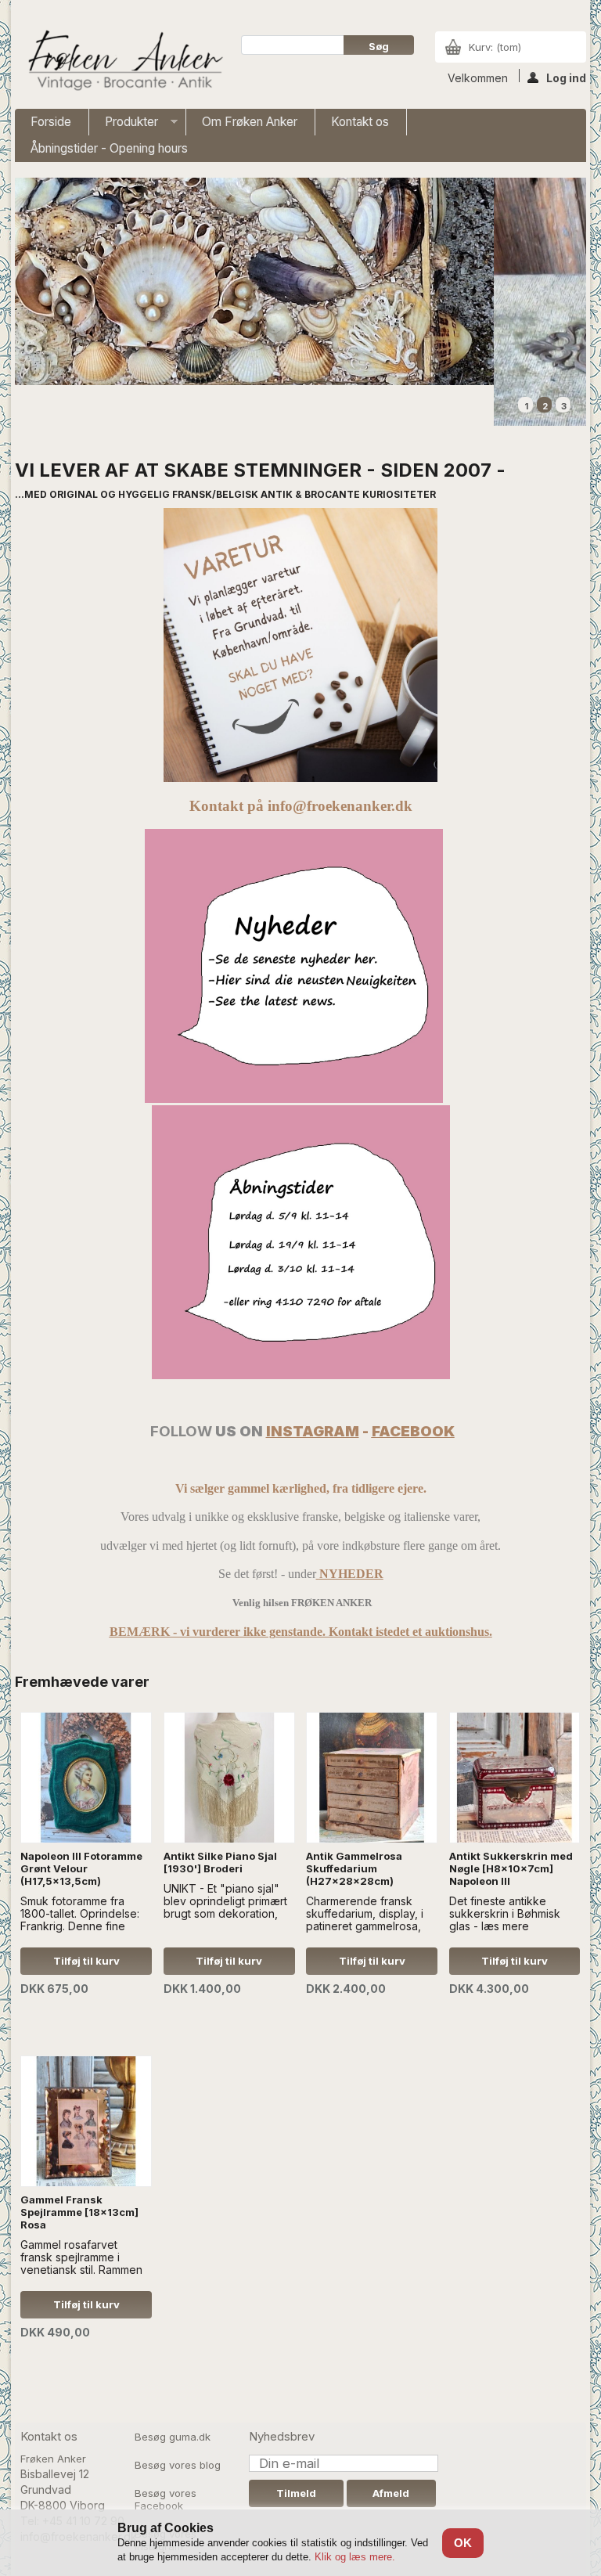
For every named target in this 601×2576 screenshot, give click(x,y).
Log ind (566, 77)
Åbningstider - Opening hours (109, 148)
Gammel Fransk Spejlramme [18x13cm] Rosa (79, 2212)
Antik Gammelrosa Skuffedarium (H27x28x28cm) (354, 1868)
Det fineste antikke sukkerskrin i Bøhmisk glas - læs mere (505, 1912)
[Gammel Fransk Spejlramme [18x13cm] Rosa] (86, 2121)
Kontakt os (360, 122)
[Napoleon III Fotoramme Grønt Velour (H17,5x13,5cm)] (86, 1778)
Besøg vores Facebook (166, 2499)
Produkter (124, 125)
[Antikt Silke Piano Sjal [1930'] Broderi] (229, 1778)
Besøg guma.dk (173, 2437)
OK (463, 2543)
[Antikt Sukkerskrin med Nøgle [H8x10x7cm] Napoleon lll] (515, 1778)
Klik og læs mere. (355, 2557)
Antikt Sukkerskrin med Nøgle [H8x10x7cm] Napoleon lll (511, 1868)
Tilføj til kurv (86, 1961)
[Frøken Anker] (123, 62)
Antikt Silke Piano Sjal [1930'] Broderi (220, 1862)
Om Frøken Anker (250, 122)
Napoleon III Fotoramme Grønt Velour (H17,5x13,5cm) (81, 1868)
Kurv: (495, 47)
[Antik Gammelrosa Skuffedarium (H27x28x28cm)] (372, 1778)
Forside (51, 122)
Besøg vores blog (178, 2465)
